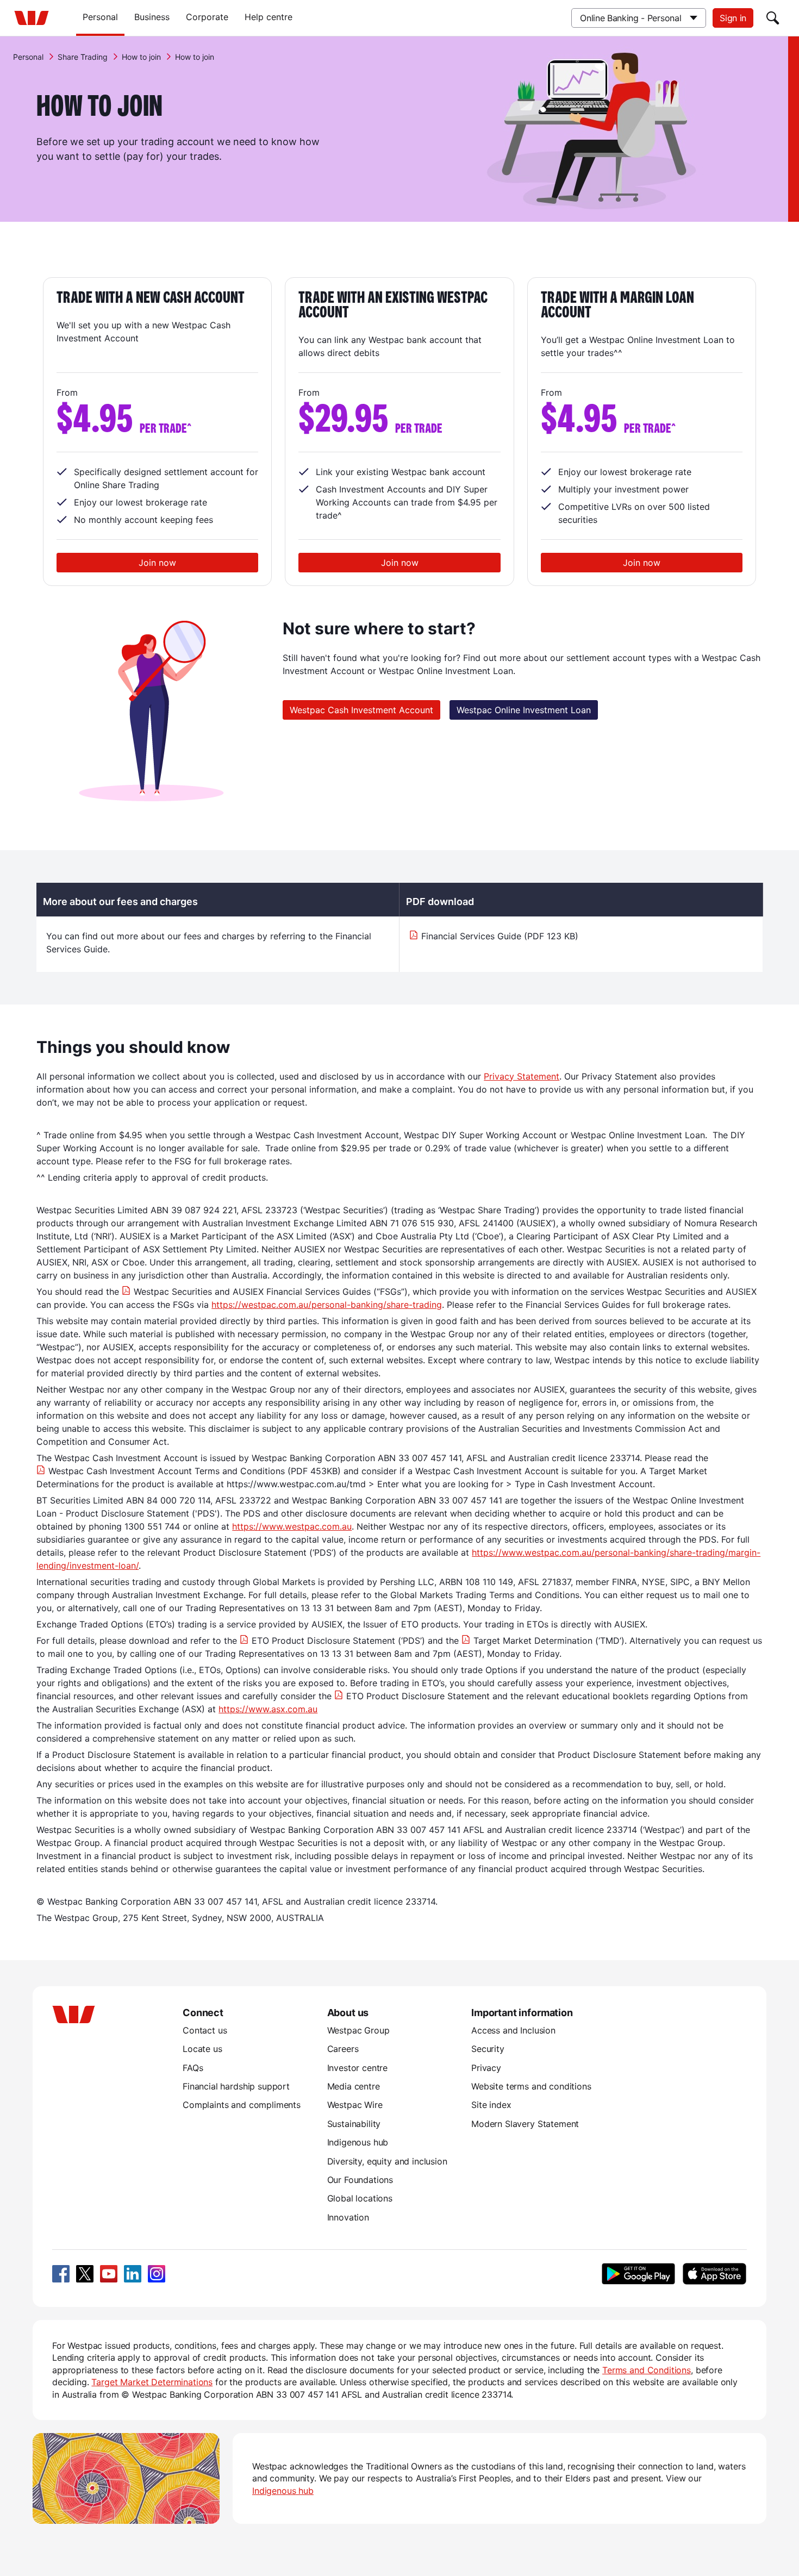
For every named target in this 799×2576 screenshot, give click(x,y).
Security (488, 2049)
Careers (343, 2049)
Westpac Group (358, 2030)
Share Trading (83, 57)
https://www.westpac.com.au (292, 1526)
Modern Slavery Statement (525, 2124)
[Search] (773, 18)
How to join (141, 57)
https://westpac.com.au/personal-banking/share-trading (327, 1305)
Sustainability (354, 2124)
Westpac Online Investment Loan (524, 710)
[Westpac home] (32, 18)
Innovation (348, 2217)
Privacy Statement (522, 1076)
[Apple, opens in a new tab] (714, 2274)
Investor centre (358, 2068)
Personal (100, 17)
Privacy (486, 2068)
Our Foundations (360, 2180)
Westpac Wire (355, 2105)
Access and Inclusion (513, 2030)
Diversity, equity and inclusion (387, 2161)
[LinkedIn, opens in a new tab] (133, 2274)
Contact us (205, 2030)
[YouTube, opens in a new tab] (109, 2274)
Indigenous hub (358, 2142)
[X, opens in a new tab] (85, 2274)
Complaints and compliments (242, 2105)
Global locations (360, 2198)
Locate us (202, 2049)
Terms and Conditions (647, 2370)
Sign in (733, 18)
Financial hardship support (236, 2086)
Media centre (354, 2086)
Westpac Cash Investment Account (361, 710)
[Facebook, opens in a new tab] (61, 2274)
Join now (157, 563)
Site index (491, 2105)
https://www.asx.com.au (268, 1709)
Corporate (207, 17)
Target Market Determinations (152, 2382)
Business (152, 17)
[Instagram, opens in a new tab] (157, 2274)
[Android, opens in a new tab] (638, 2274)
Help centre (269, 17)
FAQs (193, 2068)
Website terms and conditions (531, 2086)
